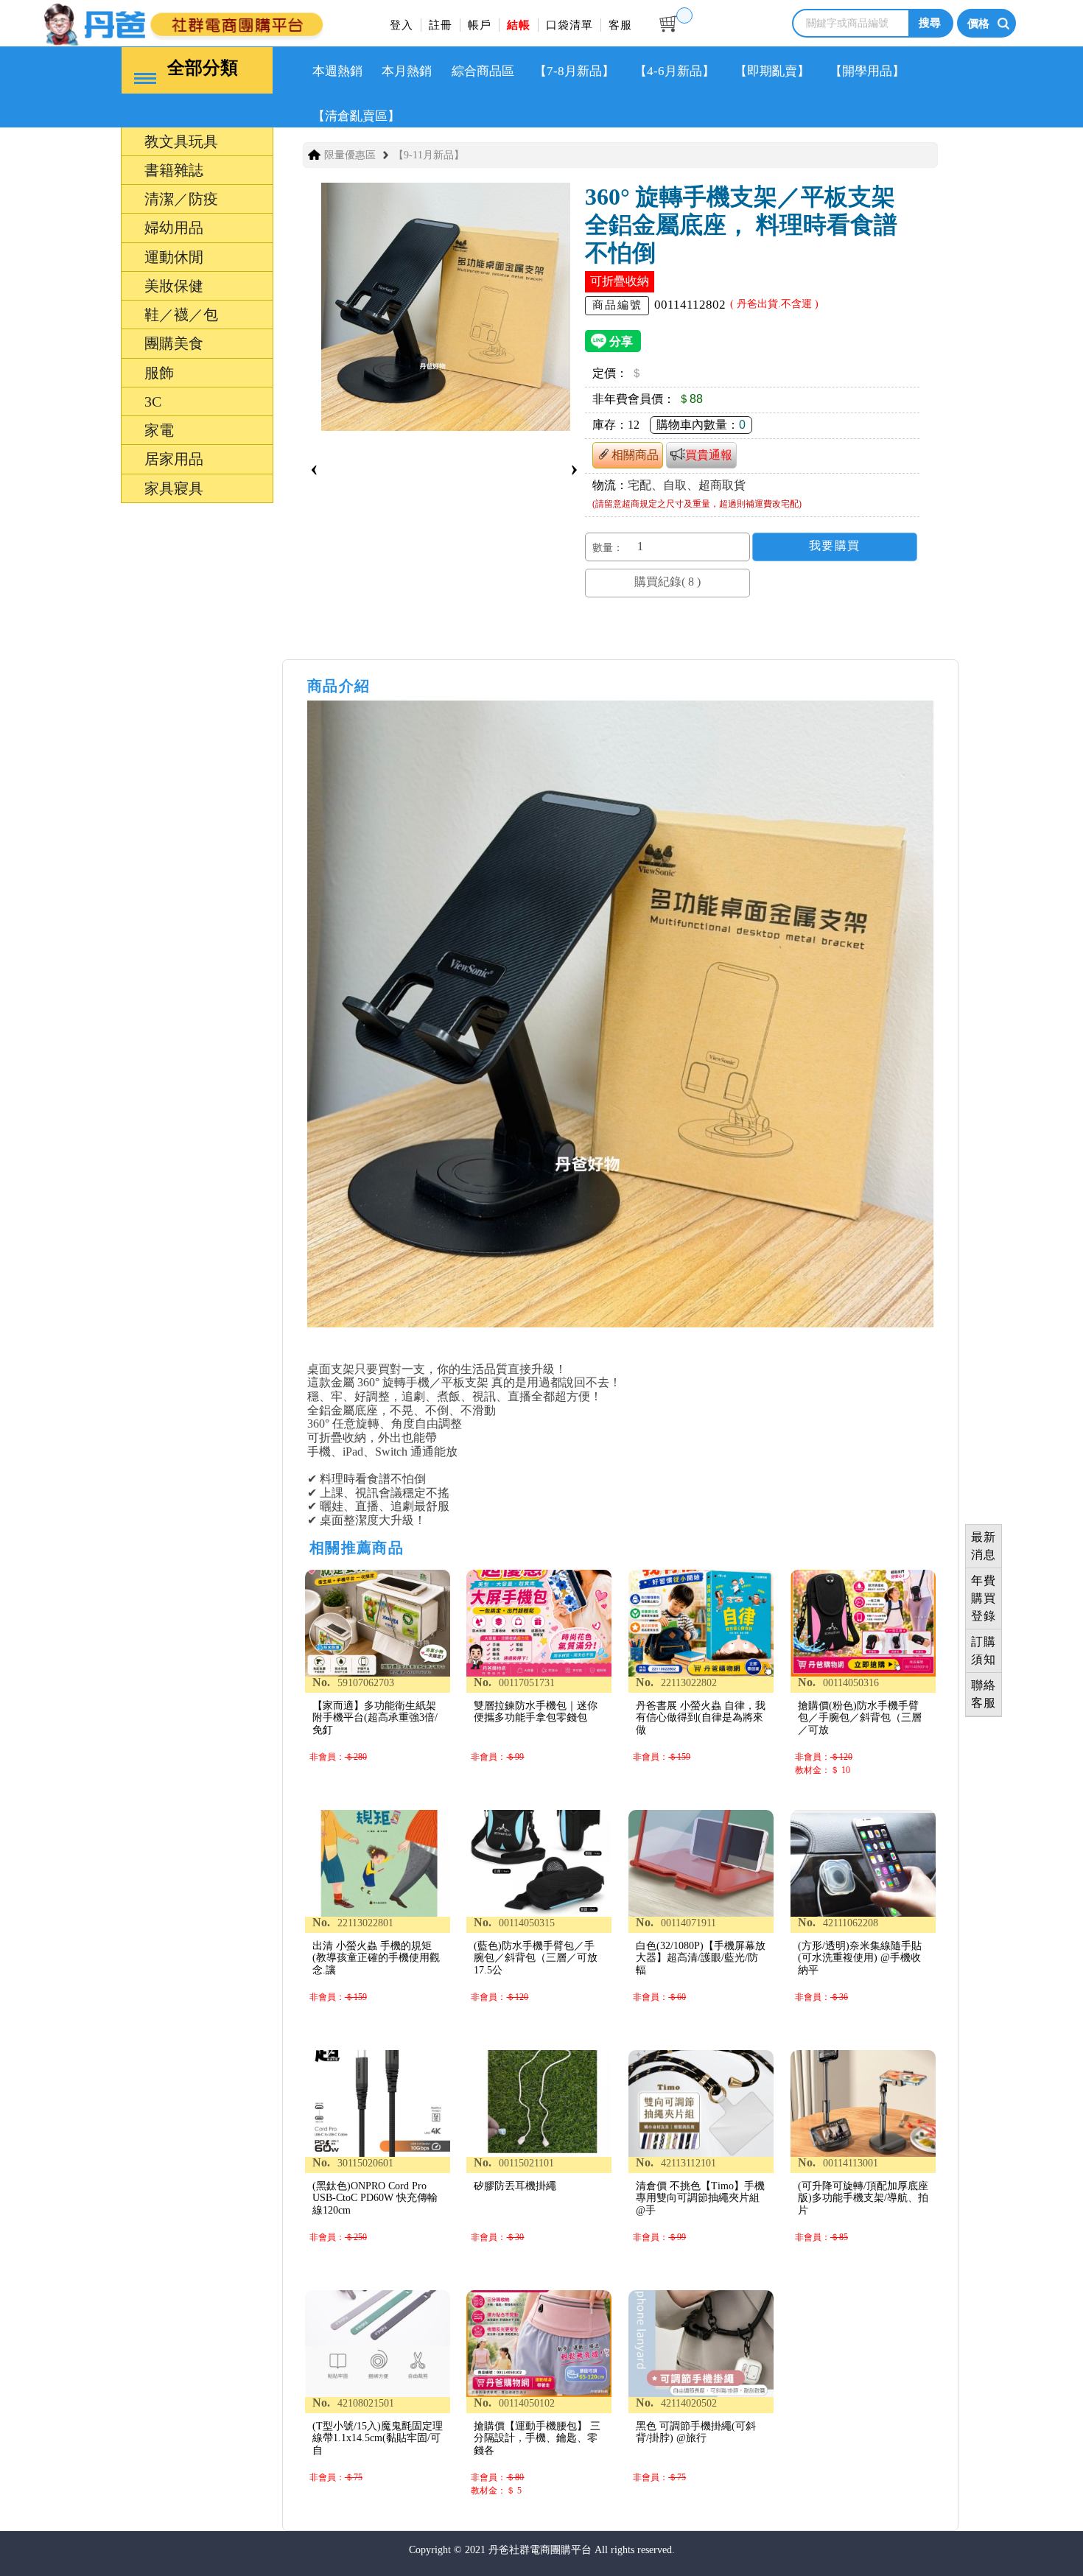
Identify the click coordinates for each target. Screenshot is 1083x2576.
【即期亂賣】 (772, 71)
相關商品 (635, 455)
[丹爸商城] (228, 22)
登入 (402, 25)
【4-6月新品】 (674, 71)
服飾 (91, 1452)
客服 (620, 25)
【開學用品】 (867, 71)
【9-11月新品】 (429, 155)
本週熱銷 (337, 71)
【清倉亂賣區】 (356, 116)
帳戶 (480, 25)
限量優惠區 (350, 155)
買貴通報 (709, 455)
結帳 (519, 25)
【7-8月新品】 (574, 71)
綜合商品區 (483, 71)
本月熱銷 (407, 71)
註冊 (441, 25)
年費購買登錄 (984, 1598)
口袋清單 (569, 25)
